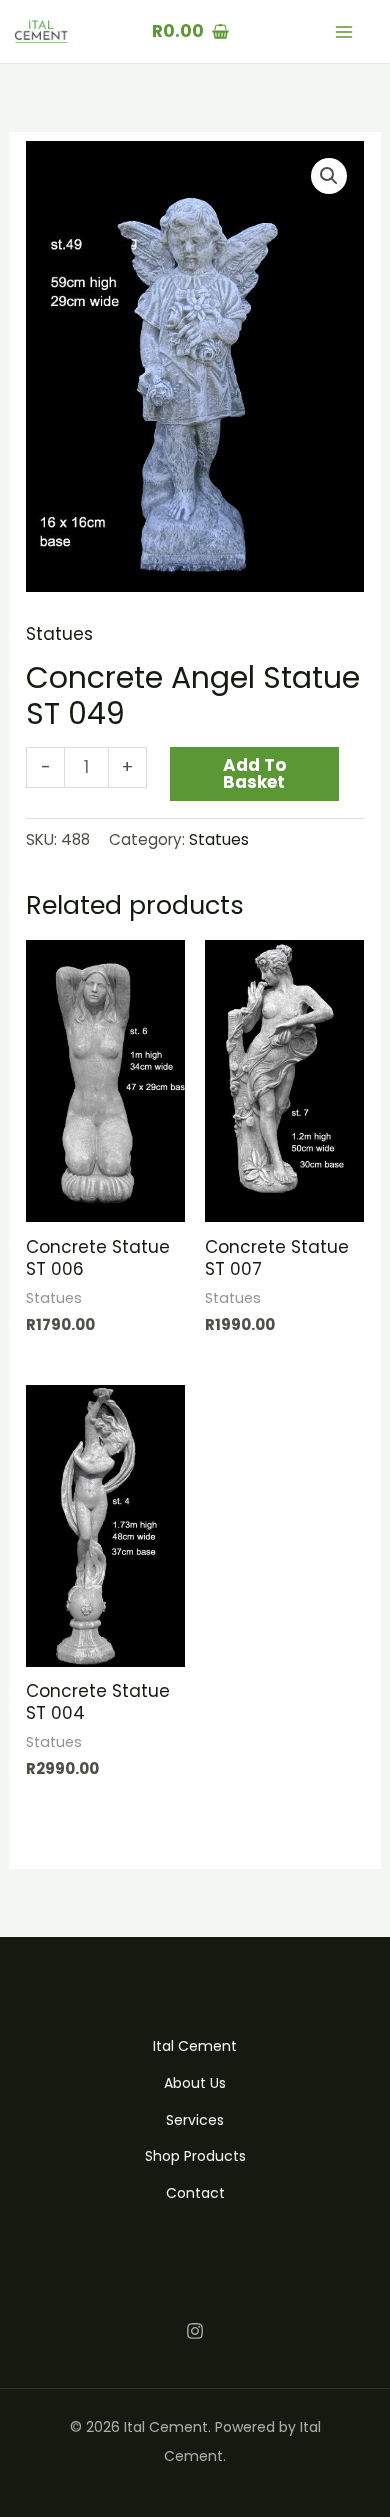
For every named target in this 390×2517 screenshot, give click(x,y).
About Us (195, 2083)
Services (195, 2120)
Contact (195, 2193)
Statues (59, 634)
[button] (329, 176)
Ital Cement (195, 2046)
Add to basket (254, 773)
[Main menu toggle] (344, 32)
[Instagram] (195, 2331)
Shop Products (195, 2156)
